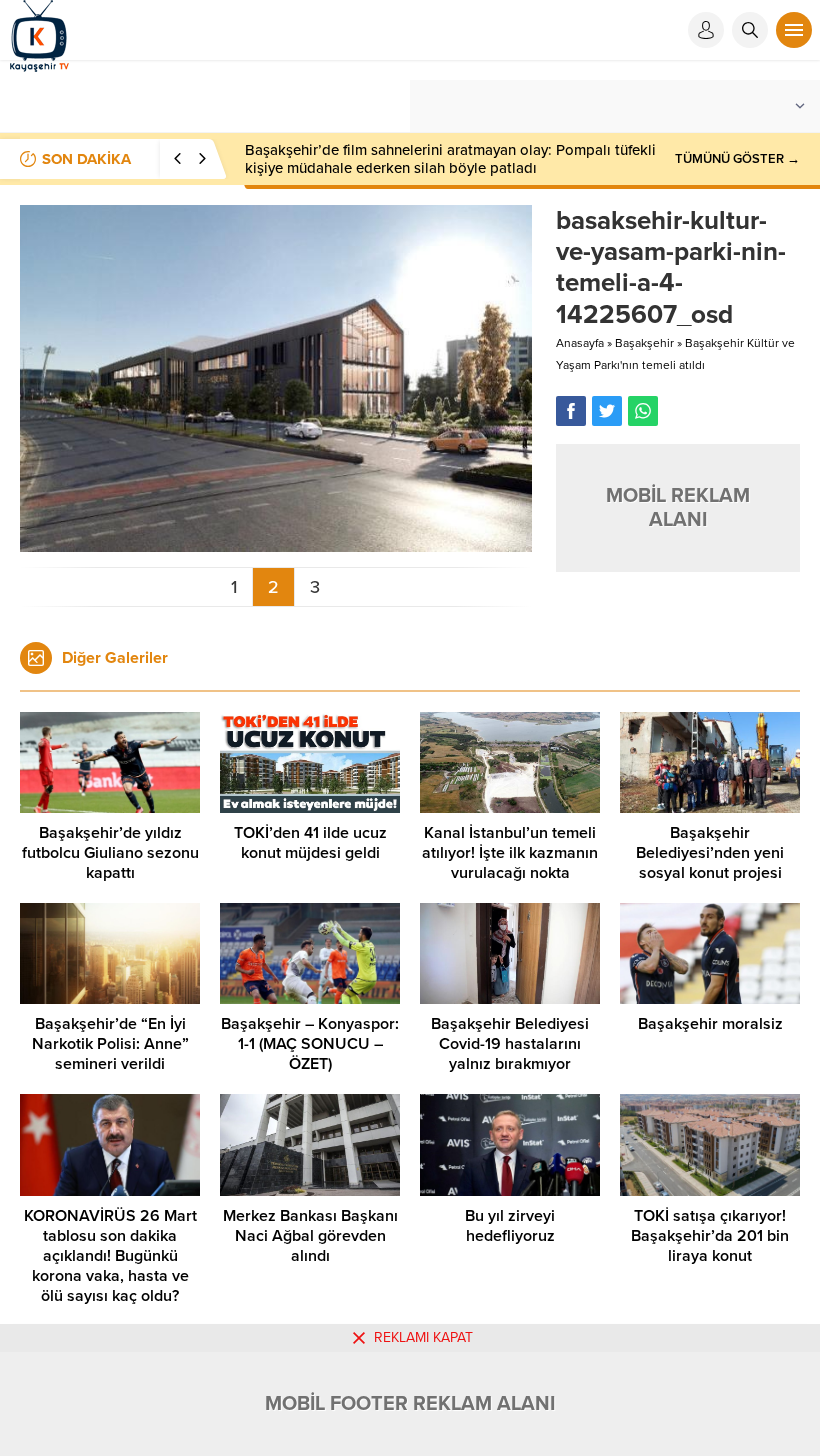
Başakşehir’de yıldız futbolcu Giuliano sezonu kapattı (110, 853)
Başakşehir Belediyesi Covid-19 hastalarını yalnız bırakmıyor (510, 1044)
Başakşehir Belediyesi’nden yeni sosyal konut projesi (710, 853)
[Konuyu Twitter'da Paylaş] (607, 411)
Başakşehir (644, 343)
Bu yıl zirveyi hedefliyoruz (510, 1226)
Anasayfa (580, 343)
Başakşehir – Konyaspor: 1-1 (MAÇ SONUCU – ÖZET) (310, 1044)
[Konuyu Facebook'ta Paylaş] (571, 411)
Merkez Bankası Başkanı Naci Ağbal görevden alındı (310, 1236)
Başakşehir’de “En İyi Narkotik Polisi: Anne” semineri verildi (110, 1044)
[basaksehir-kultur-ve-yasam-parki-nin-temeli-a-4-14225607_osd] (276, 543)
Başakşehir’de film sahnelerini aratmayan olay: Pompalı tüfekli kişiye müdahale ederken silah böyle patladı (450, 159)
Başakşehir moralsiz (710, 1024)
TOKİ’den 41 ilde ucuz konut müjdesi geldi (310, 843)
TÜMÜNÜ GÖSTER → (737, 159)
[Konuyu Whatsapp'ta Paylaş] (643, 411)
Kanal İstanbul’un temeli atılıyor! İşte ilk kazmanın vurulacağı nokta (510, 853)
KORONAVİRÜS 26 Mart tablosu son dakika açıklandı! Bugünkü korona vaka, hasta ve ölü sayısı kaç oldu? (110, 1256)
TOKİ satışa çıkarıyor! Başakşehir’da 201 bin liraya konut (710, 1236)
